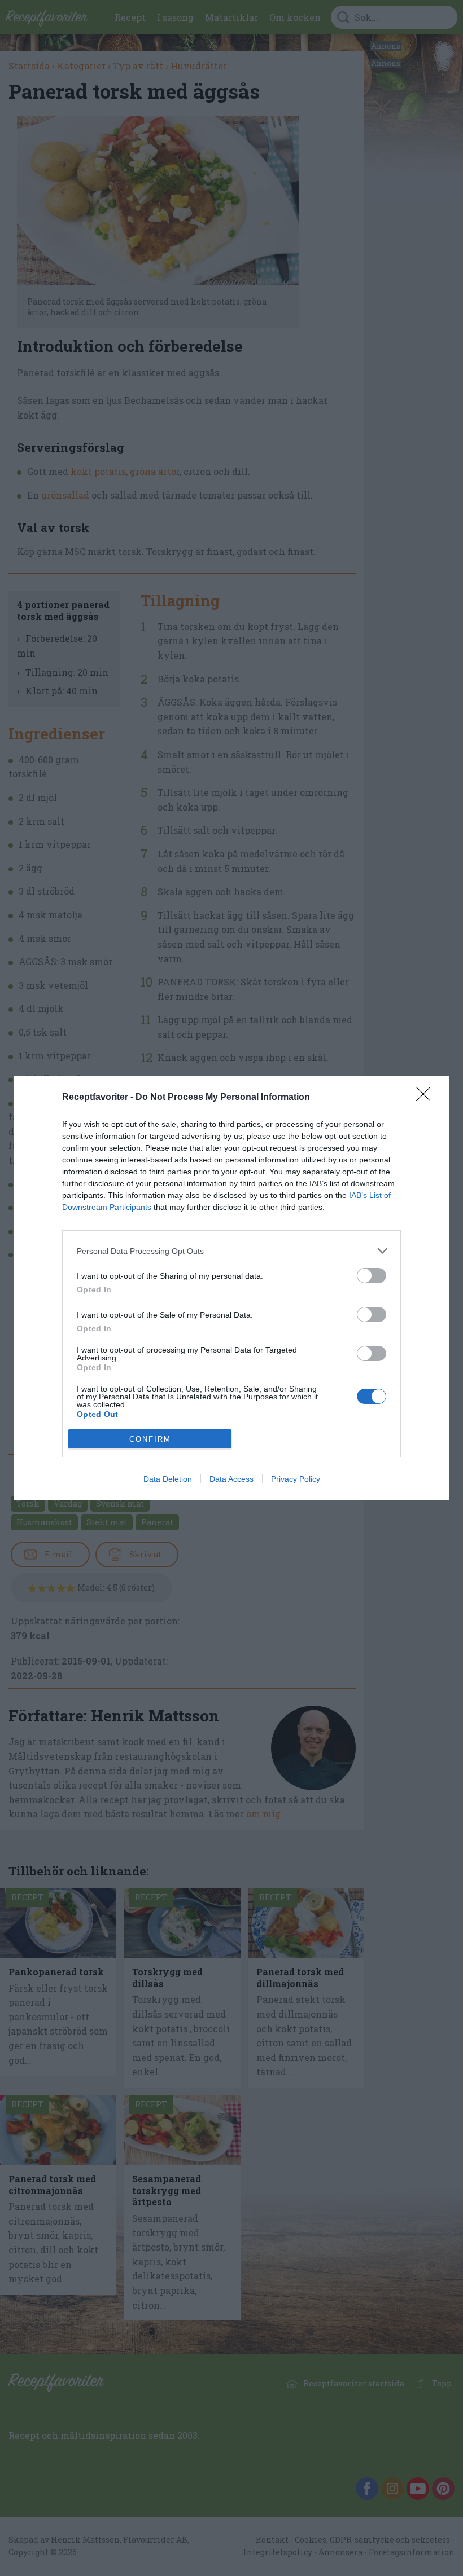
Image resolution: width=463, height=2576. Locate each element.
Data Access (231, 1479)
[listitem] (231, 1251)
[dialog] (231, 1288)
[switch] (372, 1276)
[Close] (427, 1098)
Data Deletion (168, 1479)
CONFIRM (150, 1439)
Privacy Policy (296, 1479)
